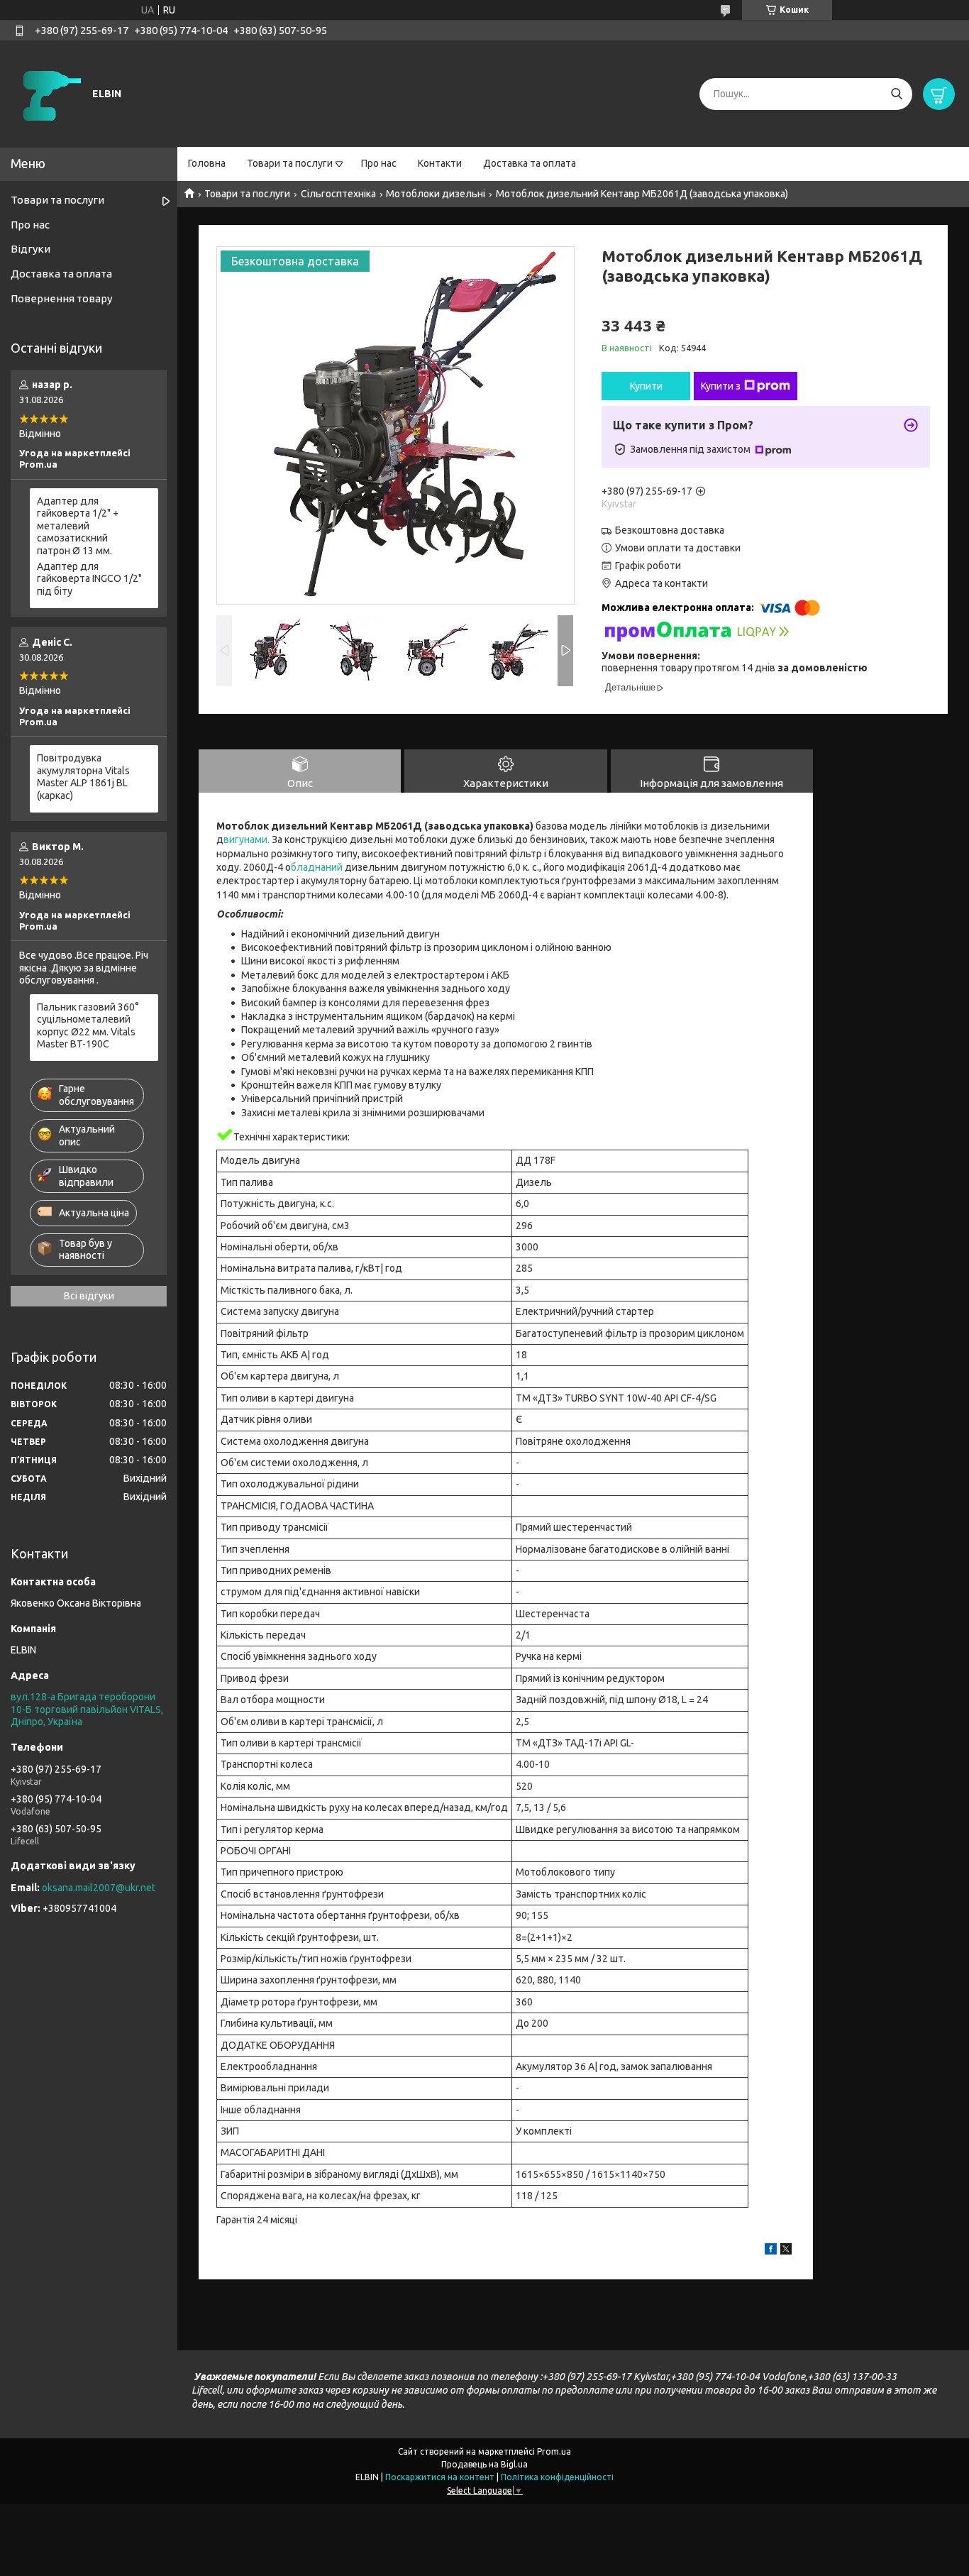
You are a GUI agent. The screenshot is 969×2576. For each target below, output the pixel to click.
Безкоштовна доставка (670, 530)
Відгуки (31, 249)
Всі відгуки (89, 1296)
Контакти (440, 163)
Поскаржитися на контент (440, 2477)
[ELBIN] (50, 93)
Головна (207, 163)
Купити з (721, 386)
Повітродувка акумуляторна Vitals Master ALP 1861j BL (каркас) (83, 777)
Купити (646, 386)
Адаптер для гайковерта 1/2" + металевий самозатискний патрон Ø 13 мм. (78, 526)
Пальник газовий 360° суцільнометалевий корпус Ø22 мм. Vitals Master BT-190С (88, 1026)
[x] (786, 2251)
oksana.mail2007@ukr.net (99, 1888)
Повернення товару (61, 298)
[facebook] (771, 2251)
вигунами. (247, 840)
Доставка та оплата (530, 163)
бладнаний (318, 867)
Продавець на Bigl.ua (484, 2464)
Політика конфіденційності (557, 2477)
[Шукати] (896, 94)
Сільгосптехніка (338, 194)
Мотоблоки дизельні (436, 194)
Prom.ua (554, 2451)
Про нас (379, 163)
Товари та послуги (290, 163)
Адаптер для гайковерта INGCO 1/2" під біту (89, 579)
